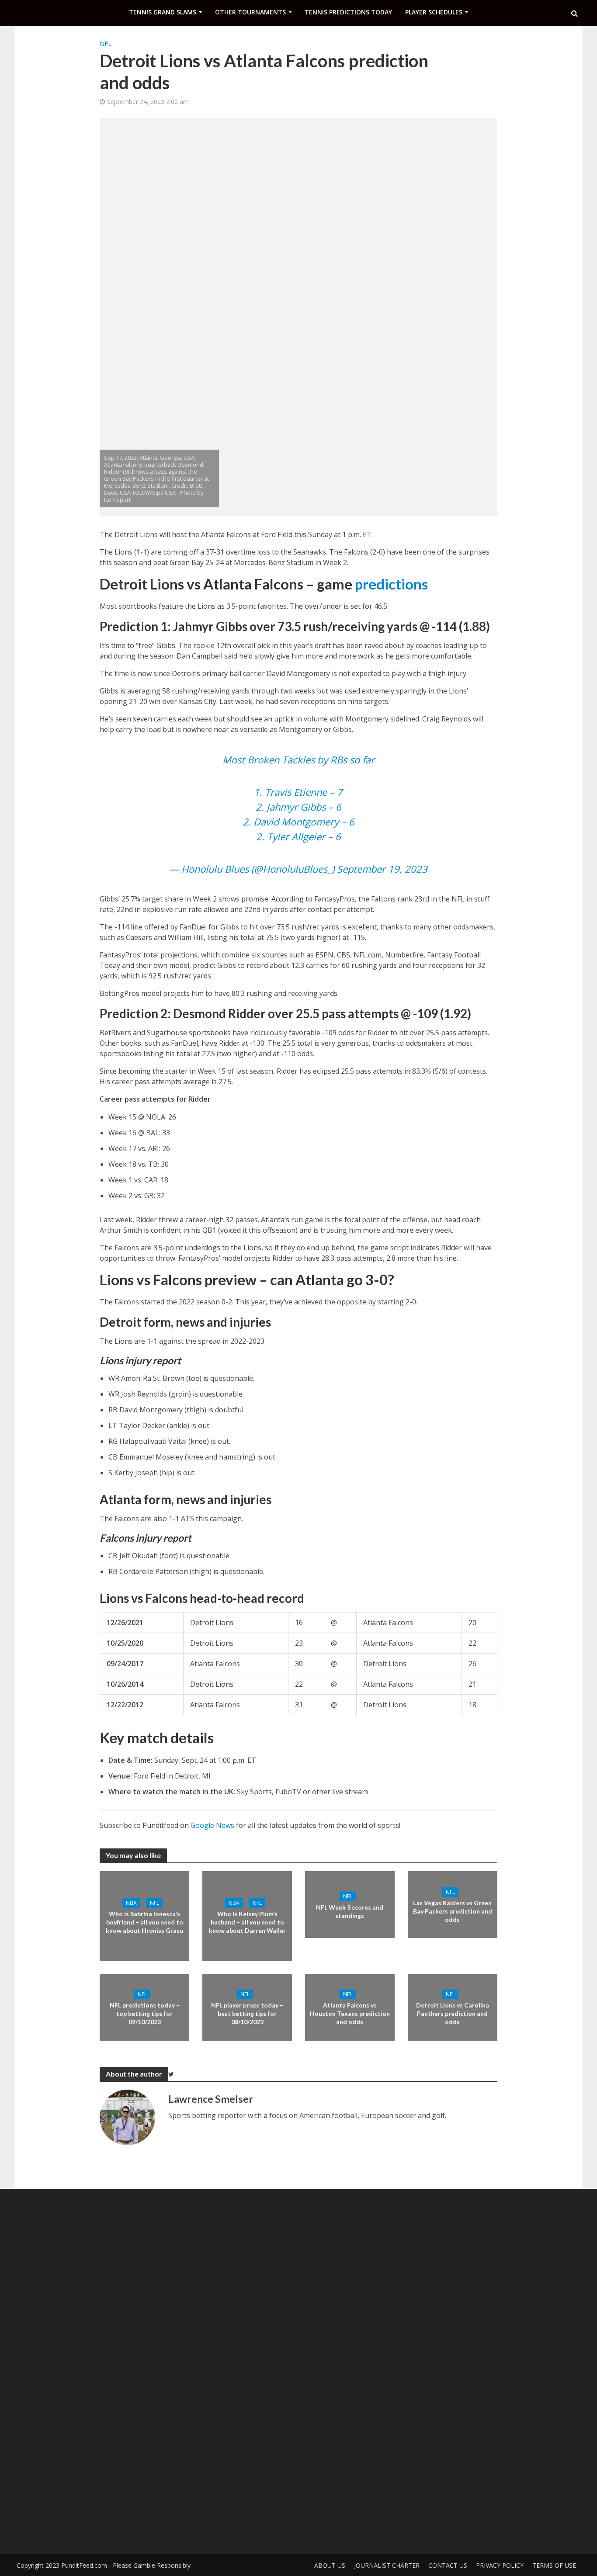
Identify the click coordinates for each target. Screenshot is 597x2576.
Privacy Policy (500, 2565)
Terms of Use (554, 2565)
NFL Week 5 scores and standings (350, 1911)
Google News (212, 1825)
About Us (330, 2565)
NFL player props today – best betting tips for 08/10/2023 (247, 2013)
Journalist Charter (387, 2565)
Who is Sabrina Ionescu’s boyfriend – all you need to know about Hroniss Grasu (144, 1922)
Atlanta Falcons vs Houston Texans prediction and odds (350, 2013)
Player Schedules (434, 12)
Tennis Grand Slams (163, 12)
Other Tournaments (250, 12)
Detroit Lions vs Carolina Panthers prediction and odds (453, 2013)
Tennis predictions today (348, 12)
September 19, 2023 (382, 869)
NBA (131, 1903)
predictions (391, 584)
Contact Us (448, 2565)
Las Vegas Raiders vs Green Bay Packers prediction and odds (453, 1911)
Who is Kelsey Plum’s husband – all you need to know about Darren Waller (247, 1922)
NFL (106, 43)
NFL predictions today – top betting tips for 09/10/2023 (145, 2013)
